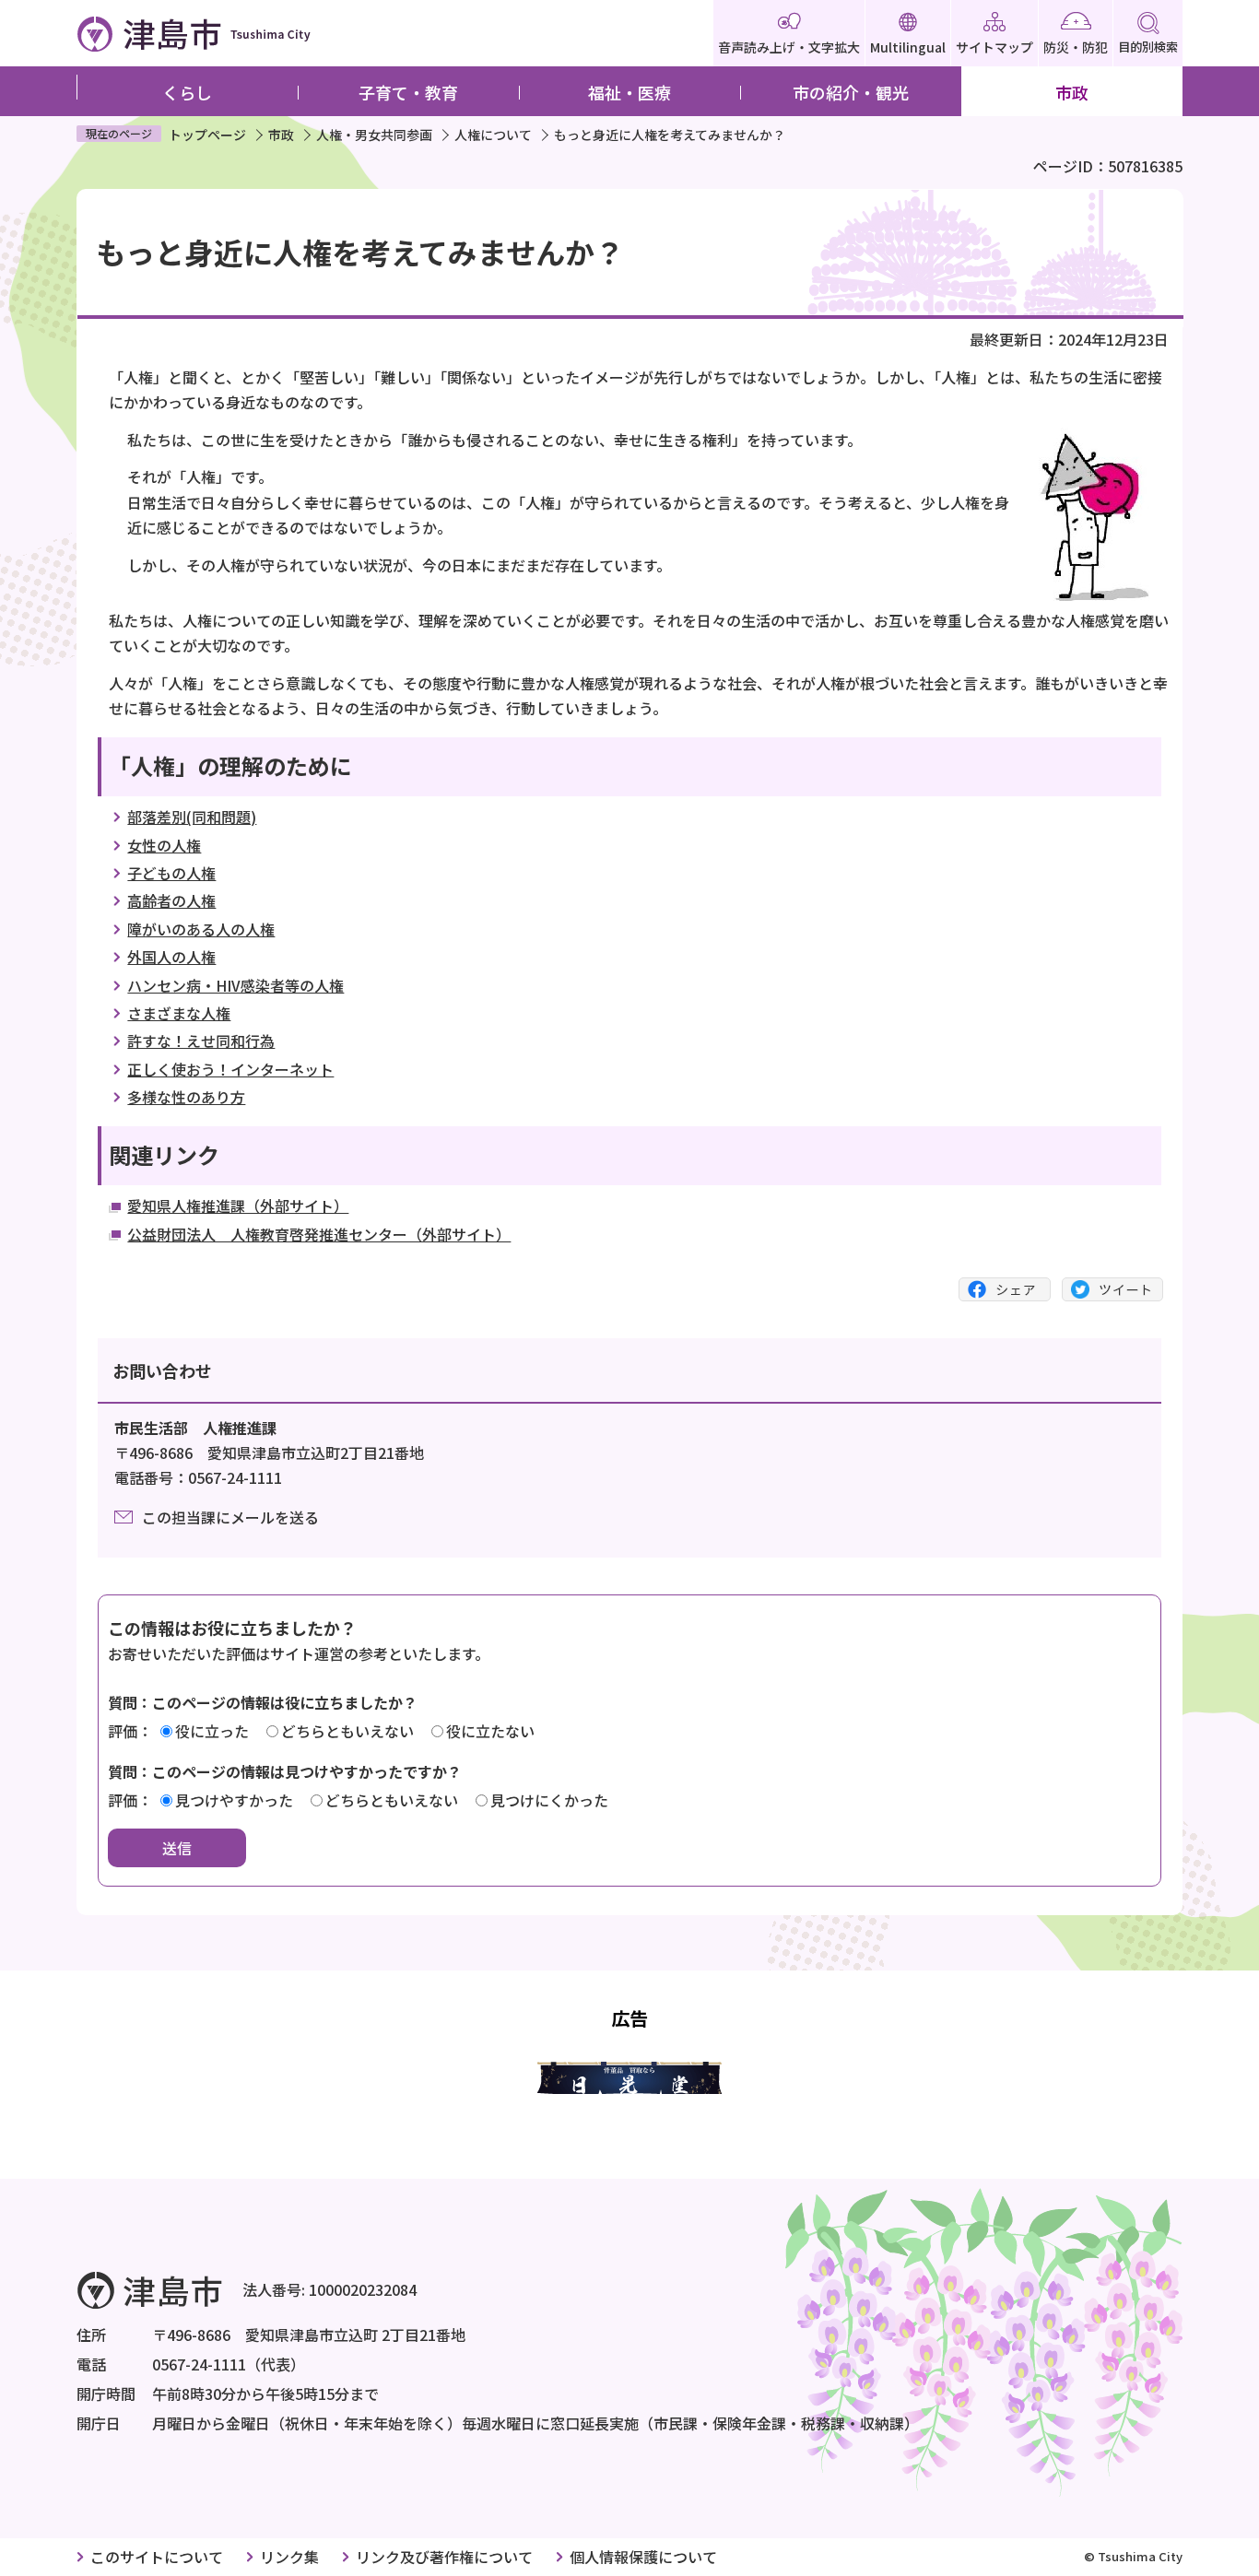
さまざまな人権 (179, 1013)
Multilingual (908, 47)
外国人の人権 (171, 957)
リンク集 (289, 2557)
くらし (187, 92)
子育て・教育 (408, 92)
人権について (493, 135)
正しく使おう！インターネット (230, 1069)
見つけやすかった (234, 1800)
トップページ (207, 135)
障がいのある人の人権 (201, 929)
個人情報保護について (643, 2557)
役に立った (212, 1731)
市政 (1072, 92)
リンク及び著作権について (444, 2557)
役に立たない (490, 1731)
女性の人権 (164, 845)
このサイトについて (157, 2557)
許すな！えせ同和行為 (201, 1041)
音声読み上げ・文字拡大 (789, 47)
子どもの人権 (171, 873)
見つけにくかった (549, 1800)
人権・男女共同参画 (374, 135)
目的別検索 (1148, 47)
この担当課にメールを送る (230, 1517)
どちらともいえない (347, 1731)
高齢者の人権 (171, 900)
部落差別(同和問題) (192, 817)
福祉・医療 (629, 92)
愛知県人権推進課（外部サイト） (238, 1206)
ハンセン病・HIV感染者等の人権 (235, 985)
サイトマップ (994, 47)
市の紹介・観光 (851, 92)
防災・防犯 (1076, 47)
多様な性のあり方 (186, 1097)
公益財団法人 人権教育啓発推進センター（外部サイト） (319, 1234)
